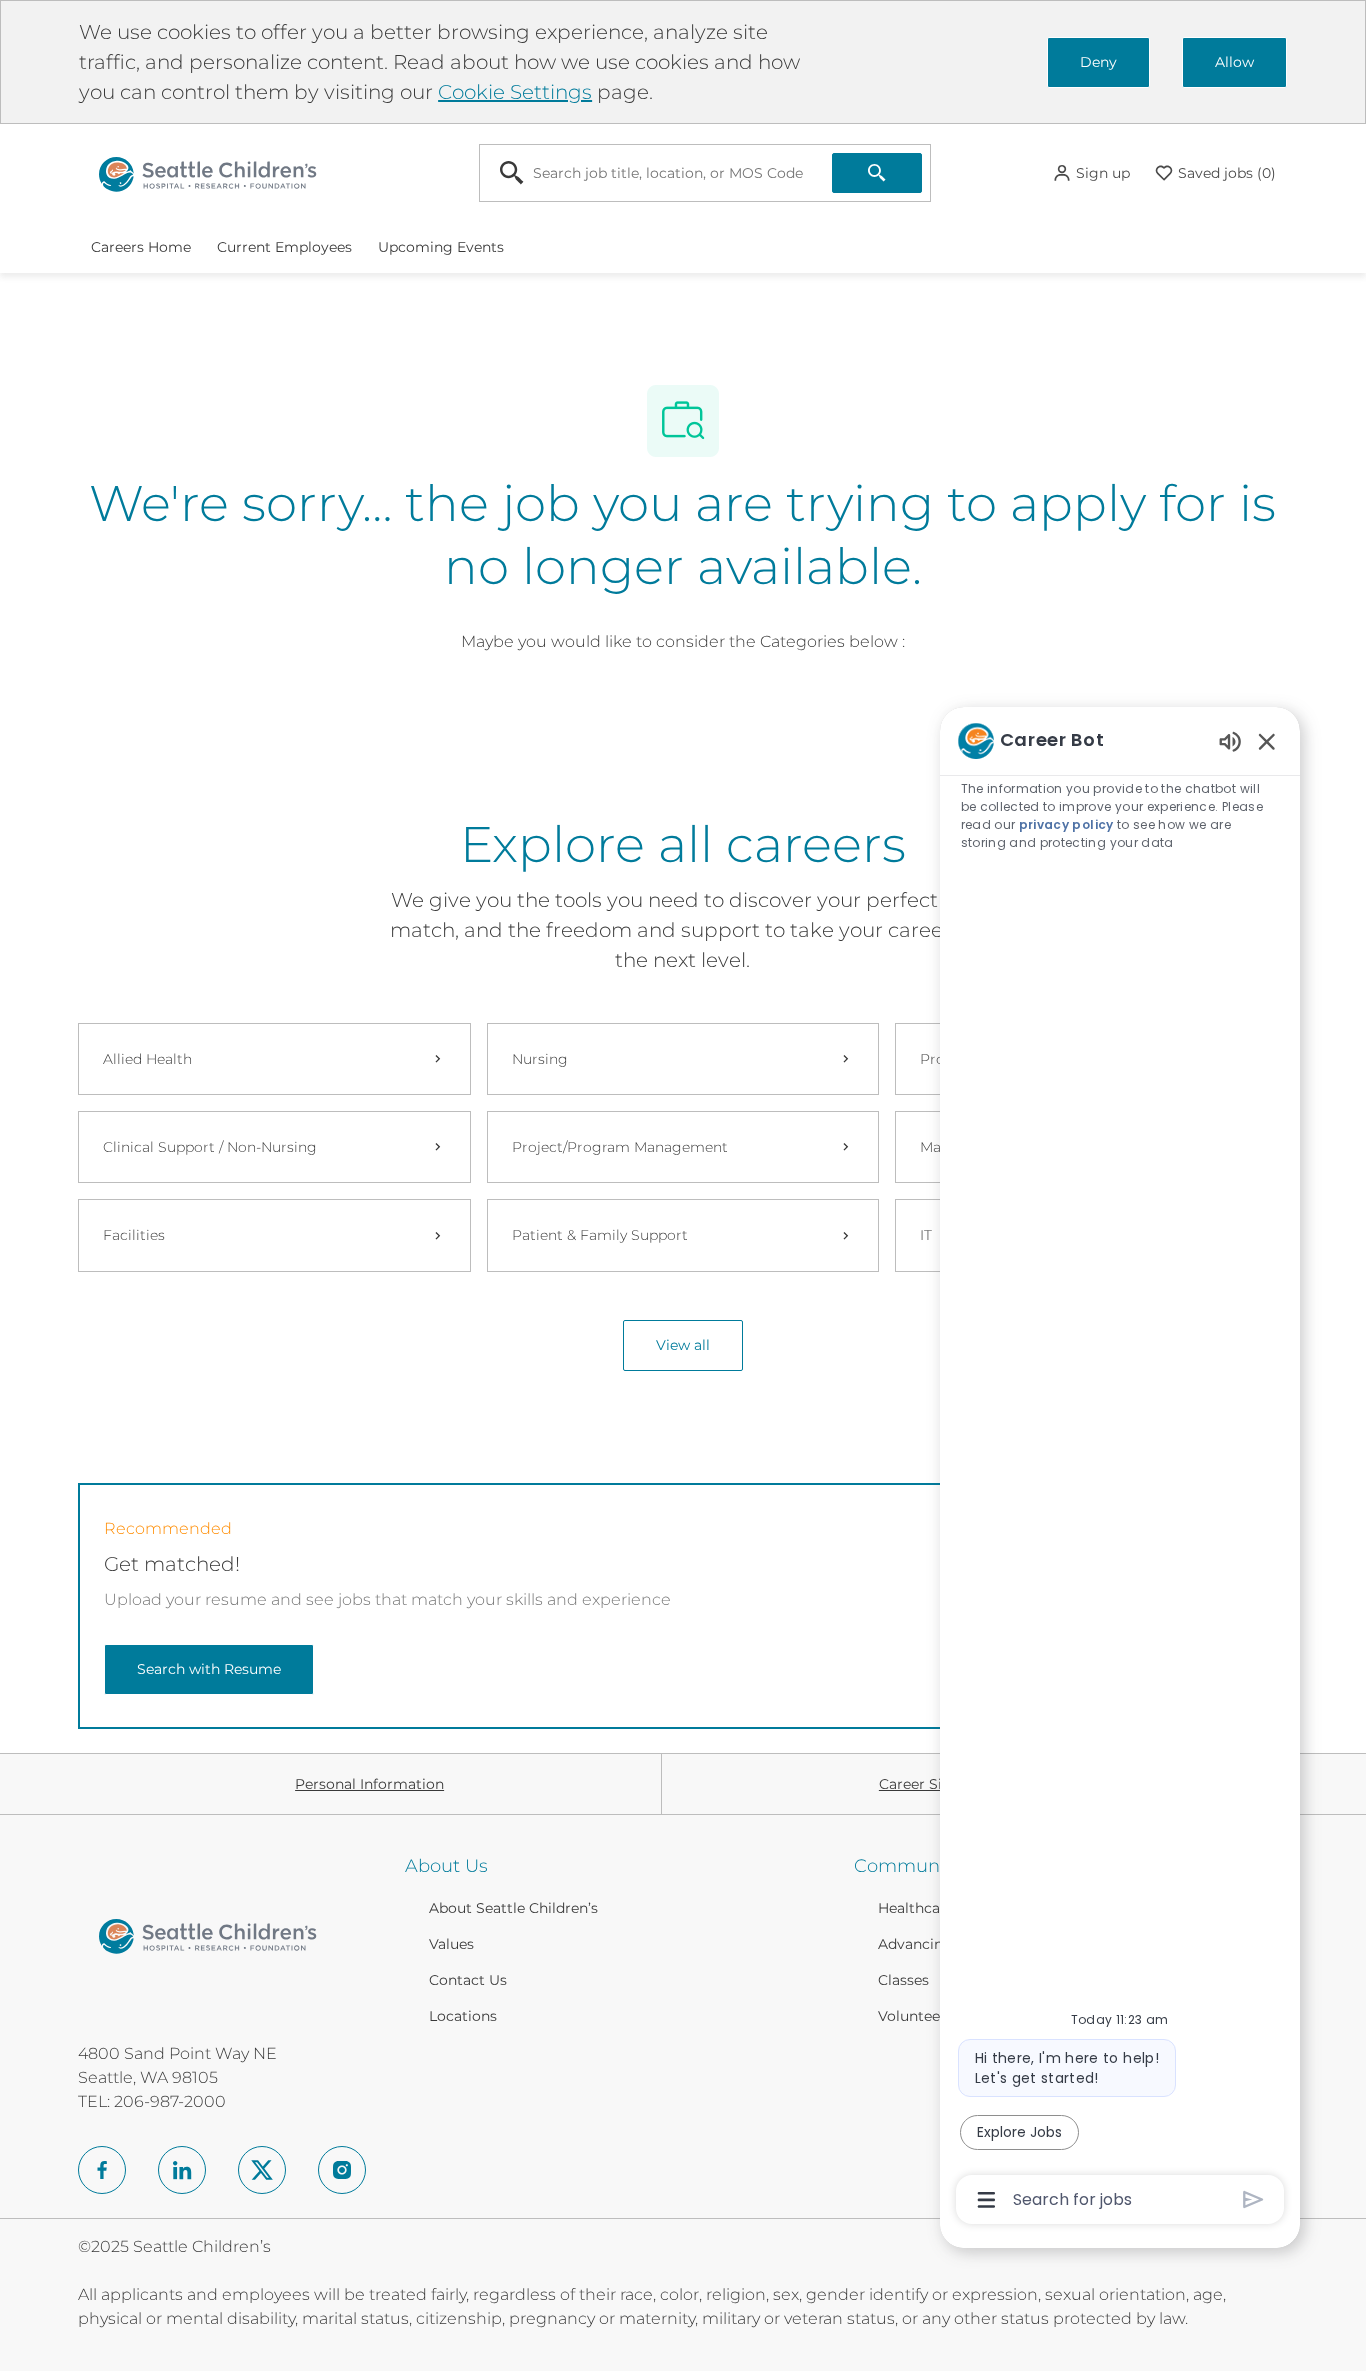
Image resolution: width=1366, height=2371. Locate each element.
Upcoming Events (441, 247)
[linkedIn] (182, 2170)
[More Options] (986, 2200)
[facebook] (102, 2170)
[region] (1120, 1468)
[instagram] (342, 2170)
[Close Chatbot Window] (1267, 741)
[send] (1253, 2199)
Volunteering (923, 2016)
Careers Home (141, 247)
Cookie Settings (515, 92)
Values (451, 1944)
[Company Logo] (207, 172)
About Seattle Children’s (513, 1908)
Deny (1098, 62)
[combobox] (656, 173)
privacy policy (1066, 824)
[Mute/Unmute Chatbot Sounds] (1230, 740)
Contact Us (468, 1980)
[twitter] (262, 2170)
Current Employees (284, 247)
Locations (463, 2016)
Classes (903, 1980)
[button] (1091, 173)
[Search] (877, 173)
